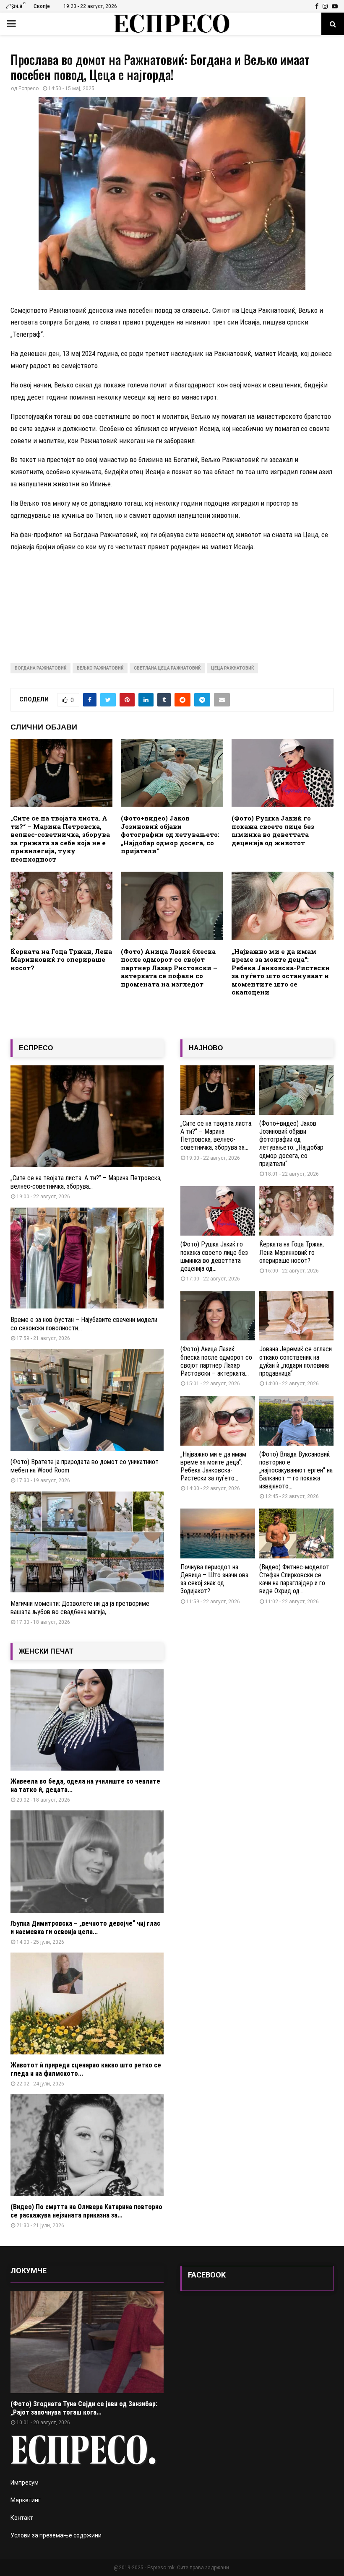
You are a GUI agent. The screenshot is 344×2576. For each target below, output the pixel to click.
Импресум (25, 2483)
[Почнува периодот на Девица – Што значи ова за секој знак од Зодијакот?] (218, 1533)
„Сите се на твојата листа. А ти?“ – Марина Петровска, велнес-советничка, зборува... (86, 1182)
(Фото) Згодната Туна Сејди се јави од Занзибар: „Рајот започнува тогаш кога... (84, 2408)
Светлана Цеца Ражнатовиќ (167, 668)
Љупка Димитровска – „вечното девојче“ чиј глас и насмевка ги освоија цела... (85, 1928)
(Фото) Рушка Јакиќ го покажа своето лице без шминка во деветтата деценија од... (214, 1256)
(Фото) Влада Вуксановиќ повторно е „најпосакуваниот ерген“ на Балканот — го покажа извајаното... (296, 1470)
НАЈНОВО (206, 1048)
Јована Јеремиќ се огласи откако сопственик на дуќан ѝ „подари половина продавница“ (296, 1361)
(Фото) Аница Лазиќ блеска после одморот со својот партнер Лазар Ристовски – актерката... (216, 1361)
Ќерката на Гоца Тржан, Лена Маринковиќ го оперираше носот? (61, 960)
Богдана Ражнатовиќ (40, 668)
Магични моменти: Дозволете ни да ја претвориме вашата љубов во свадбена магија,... (80, 1608)
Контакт (22, 2518)
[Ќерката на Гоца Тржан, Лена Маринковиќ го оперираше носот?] (297, 1211)
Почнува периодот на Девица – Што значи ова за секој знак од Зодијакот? (214, 1579)
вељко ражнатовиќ (100, 668)
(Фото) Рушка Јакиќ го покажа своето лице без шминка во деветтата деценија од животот (273, 830)
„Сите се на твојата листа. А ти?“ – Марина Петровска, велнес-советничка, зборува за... (216, 1136)
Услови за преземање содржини (56, 2535)
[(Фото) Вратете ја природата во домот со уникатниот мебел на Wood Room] (87, 1400)
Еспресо (29, 88)
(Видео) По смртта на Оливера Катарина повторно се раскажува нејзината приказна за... (86, 2211)
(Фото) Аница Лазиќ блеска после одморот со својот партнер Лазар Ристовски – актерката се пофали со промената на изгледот (169, 968)
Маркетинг (26, 2500)
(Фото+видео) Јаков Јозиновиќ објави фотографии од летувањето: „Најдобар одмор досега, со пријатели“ (170, 834)
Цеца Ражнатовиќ (232, 668)
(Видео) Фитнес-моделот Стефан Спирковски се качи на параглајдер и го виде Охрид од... (294, 1579)
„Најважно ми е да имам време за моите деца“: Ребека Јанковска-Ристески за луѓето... (213, 1466)
